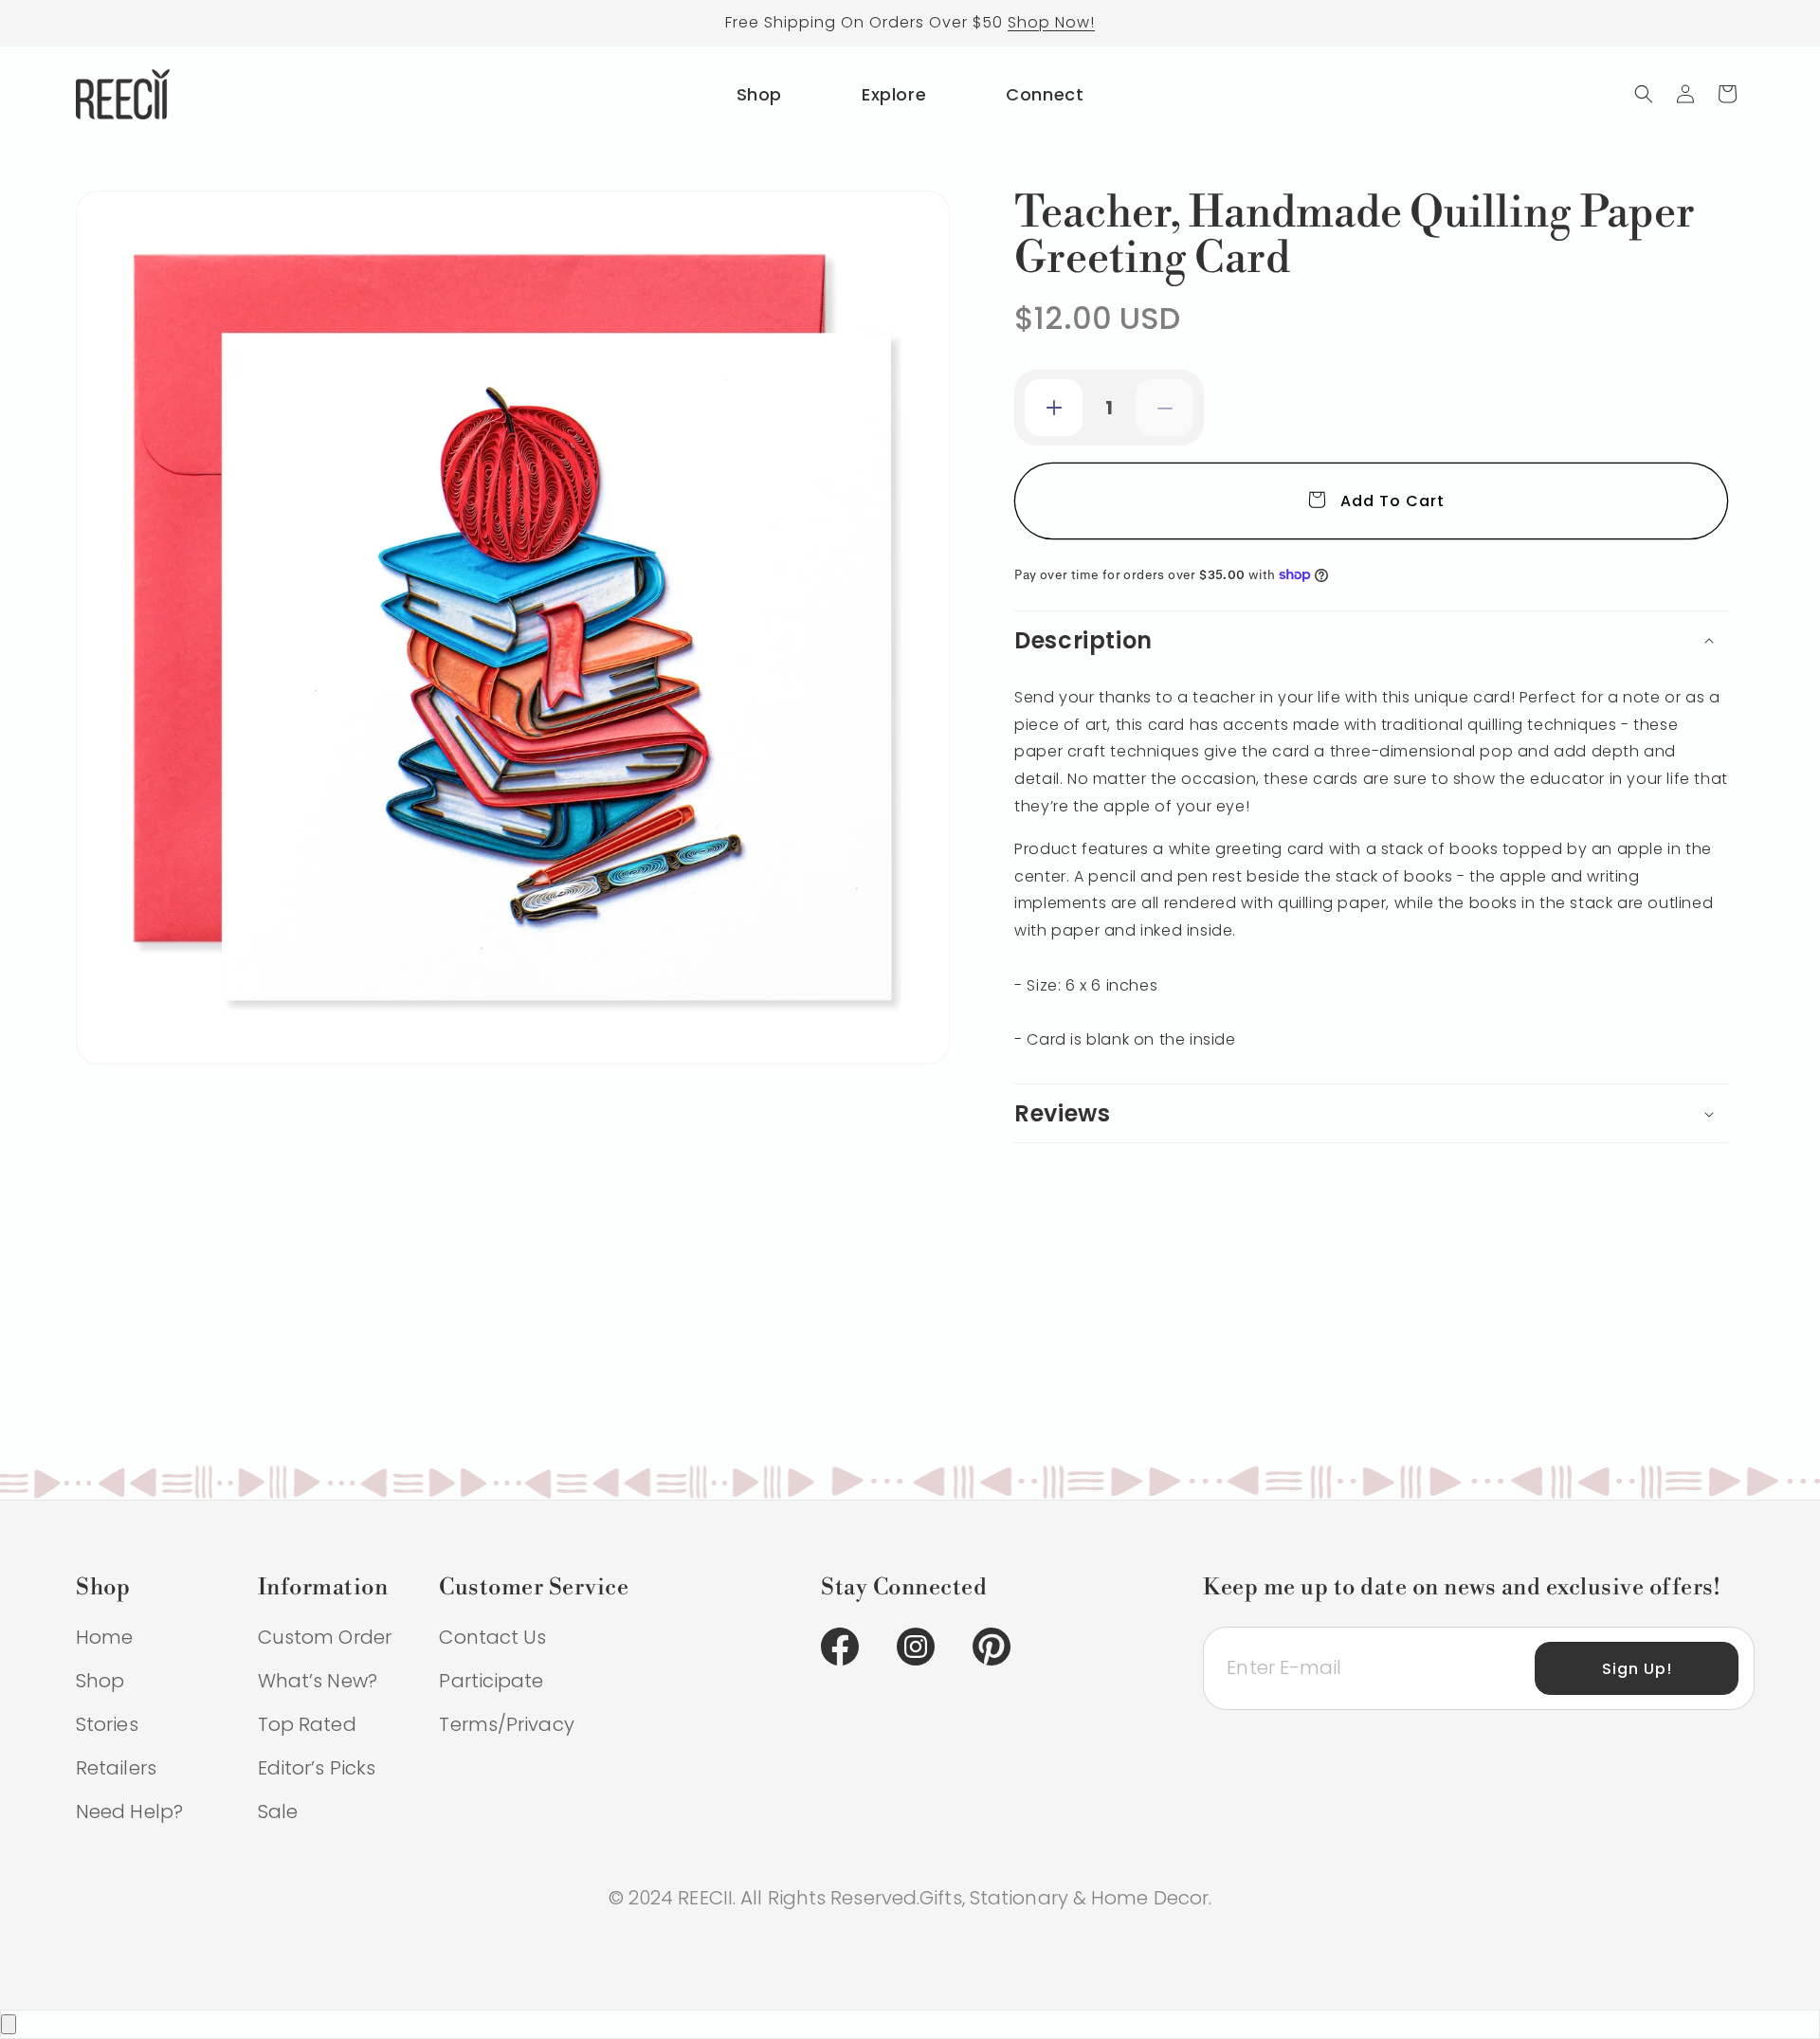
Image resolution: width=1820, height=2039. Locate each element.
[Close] (9, 2024)
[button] (1644, 94)
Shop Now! (1051, 22)
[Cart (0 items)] (1727, 94)
